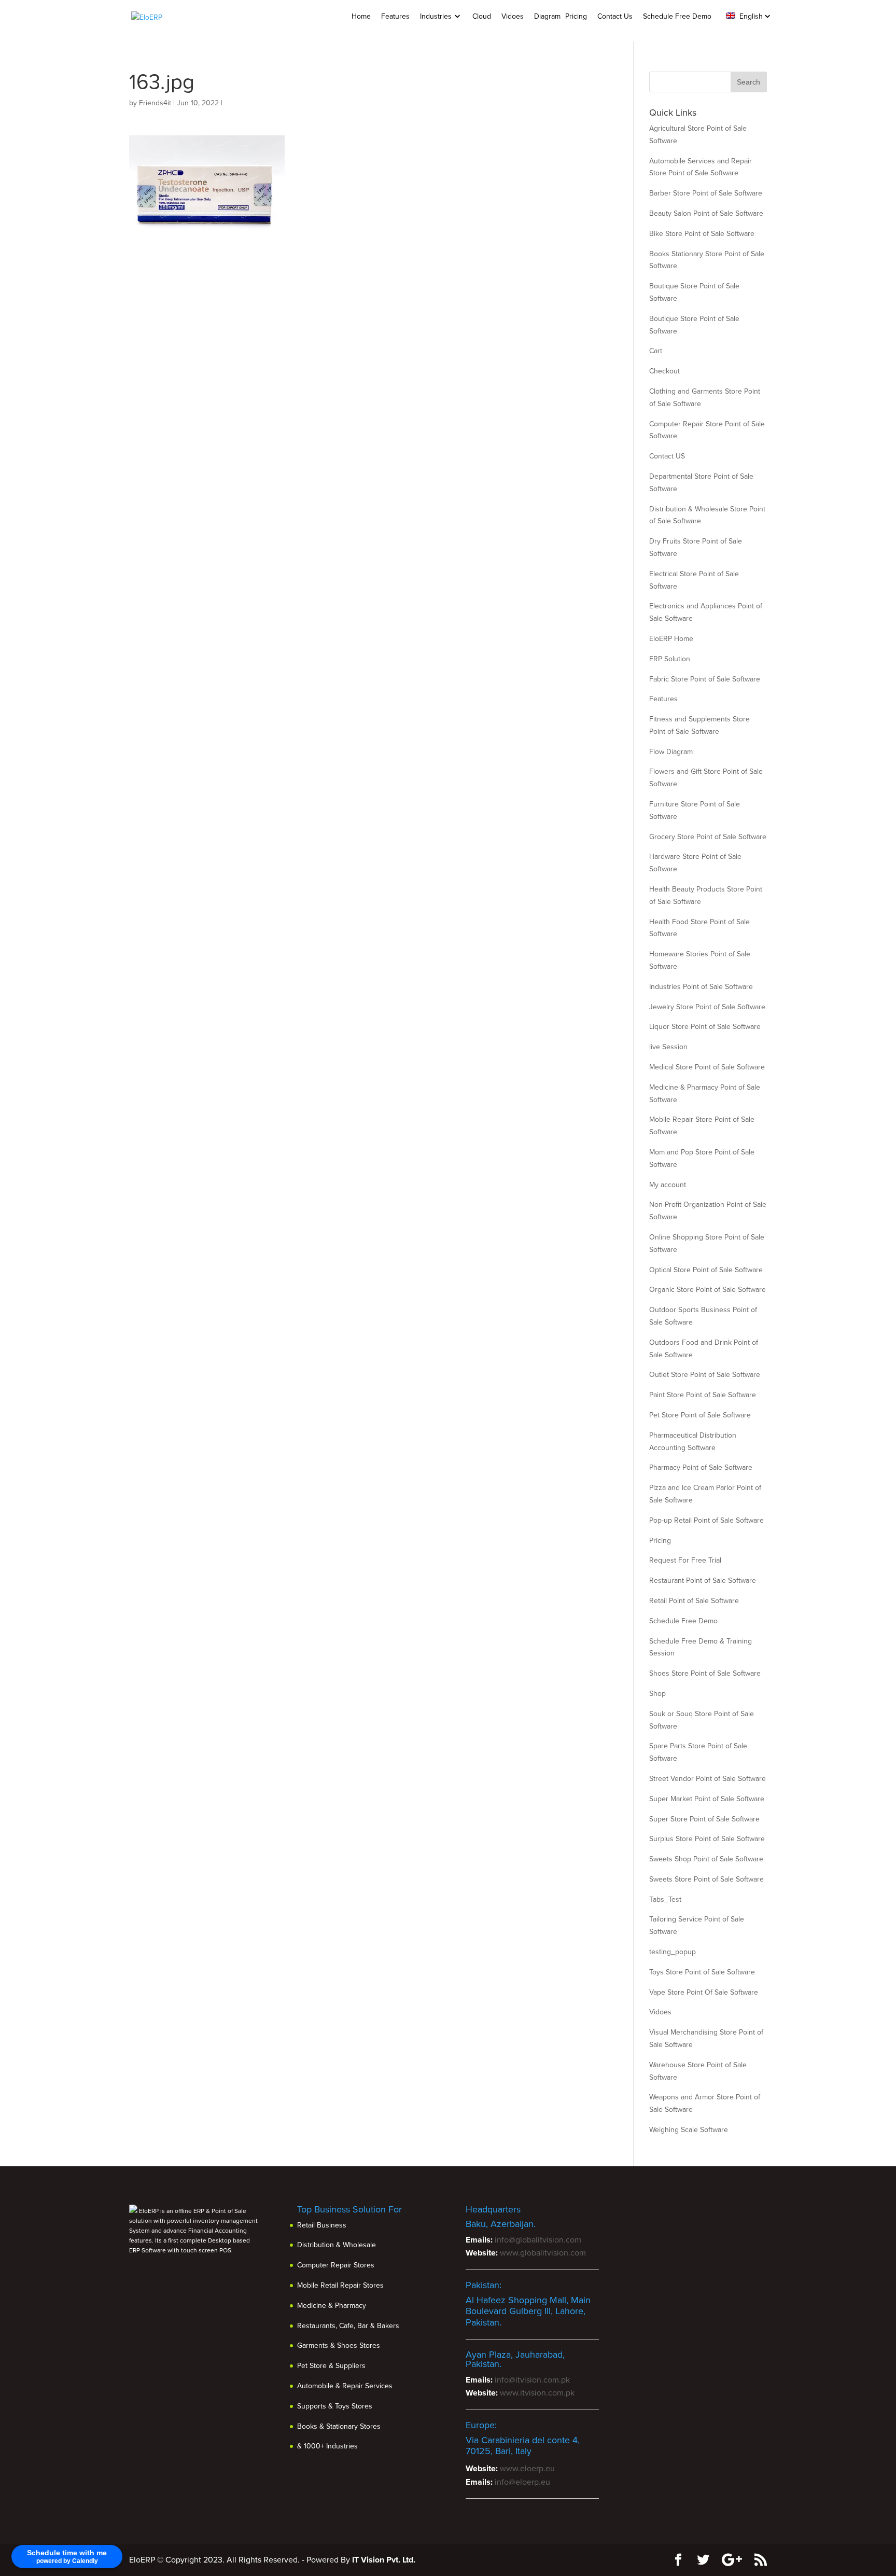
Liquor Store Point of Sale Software (705, 1027)
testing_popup (673, 1952)
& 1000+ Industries (327, 2446)
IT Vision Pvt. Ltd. (384, 2560)
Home (361, 16)
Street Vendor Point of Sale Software (708, 1779)
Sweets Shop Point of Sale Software (706, 1859)
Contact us (615, 16)
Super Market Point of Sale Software (707, 1799)
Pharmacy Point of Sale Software (701, 1467)
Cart (656, 351)
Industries (436, 16)
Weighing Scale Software (689, 2130)
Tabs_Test (665, 1899)
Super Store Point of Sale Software (704, 1819)
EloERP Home (671, 639)
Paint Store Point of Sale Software (703, 1395)
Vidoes (513, 16)
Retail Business (322, 2225)
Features (395, 16)
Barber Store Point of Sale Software (706, 193)
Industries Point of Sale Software (701, 987)
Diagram (547, 16)
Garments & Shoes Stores (339, 2345)
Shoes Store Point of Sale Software (705, 1673)
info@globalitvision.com (538, 2240)
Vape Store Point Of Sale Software (704, 1992)
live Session (668, 1047)
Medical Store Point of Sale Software (707, 1067)
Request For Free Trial (685, 1560)
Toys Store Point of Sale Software (702, 1972)
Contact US (667, 456)
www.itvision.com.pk (537, 2393)
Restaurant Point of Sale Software (703, 1581)
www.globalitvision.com (543, 2253)
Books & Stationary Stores (339, 2426)
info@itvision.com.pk (532, 2380)
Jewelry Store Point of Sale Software (707, 1007)
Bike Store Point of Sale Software (702, 234)
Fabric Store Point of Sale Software (705, 679)
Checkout (664, 371)
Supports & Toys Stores (335, 2406)
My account (668, 1185)
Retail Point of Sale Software (694, 1601)
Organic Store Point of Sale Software (708, 1290)
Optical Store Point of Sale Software (706, 1270)
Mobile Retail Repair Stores (340, 2285)
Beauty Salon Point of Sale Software (706, 213)
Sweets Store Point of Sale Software (706, 1879)
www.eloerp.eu (527, 2469)
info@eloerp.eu (522, 2482)
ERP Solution (670, 659)
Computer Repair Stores (336, 2265)
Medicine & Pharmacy (332, 2306)
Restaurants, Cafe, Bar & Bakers (348, 2326)
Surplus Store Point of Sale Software (707, 1839)
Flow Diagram (671, 752)
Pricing (576, 16)
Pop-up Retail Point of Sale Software (706, 1520)
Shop (657, 1694)
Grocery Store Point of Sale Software (708, 837)
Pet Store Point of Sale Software (700, 1415)
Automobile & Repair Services (345, 2386)
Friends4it (155, 103)
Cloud (482, 16)
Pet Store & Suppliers (331, 2366)
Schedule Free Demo (677, 16)
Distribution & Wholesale (337, 2245)
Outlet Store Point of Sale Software (705, 1375)
